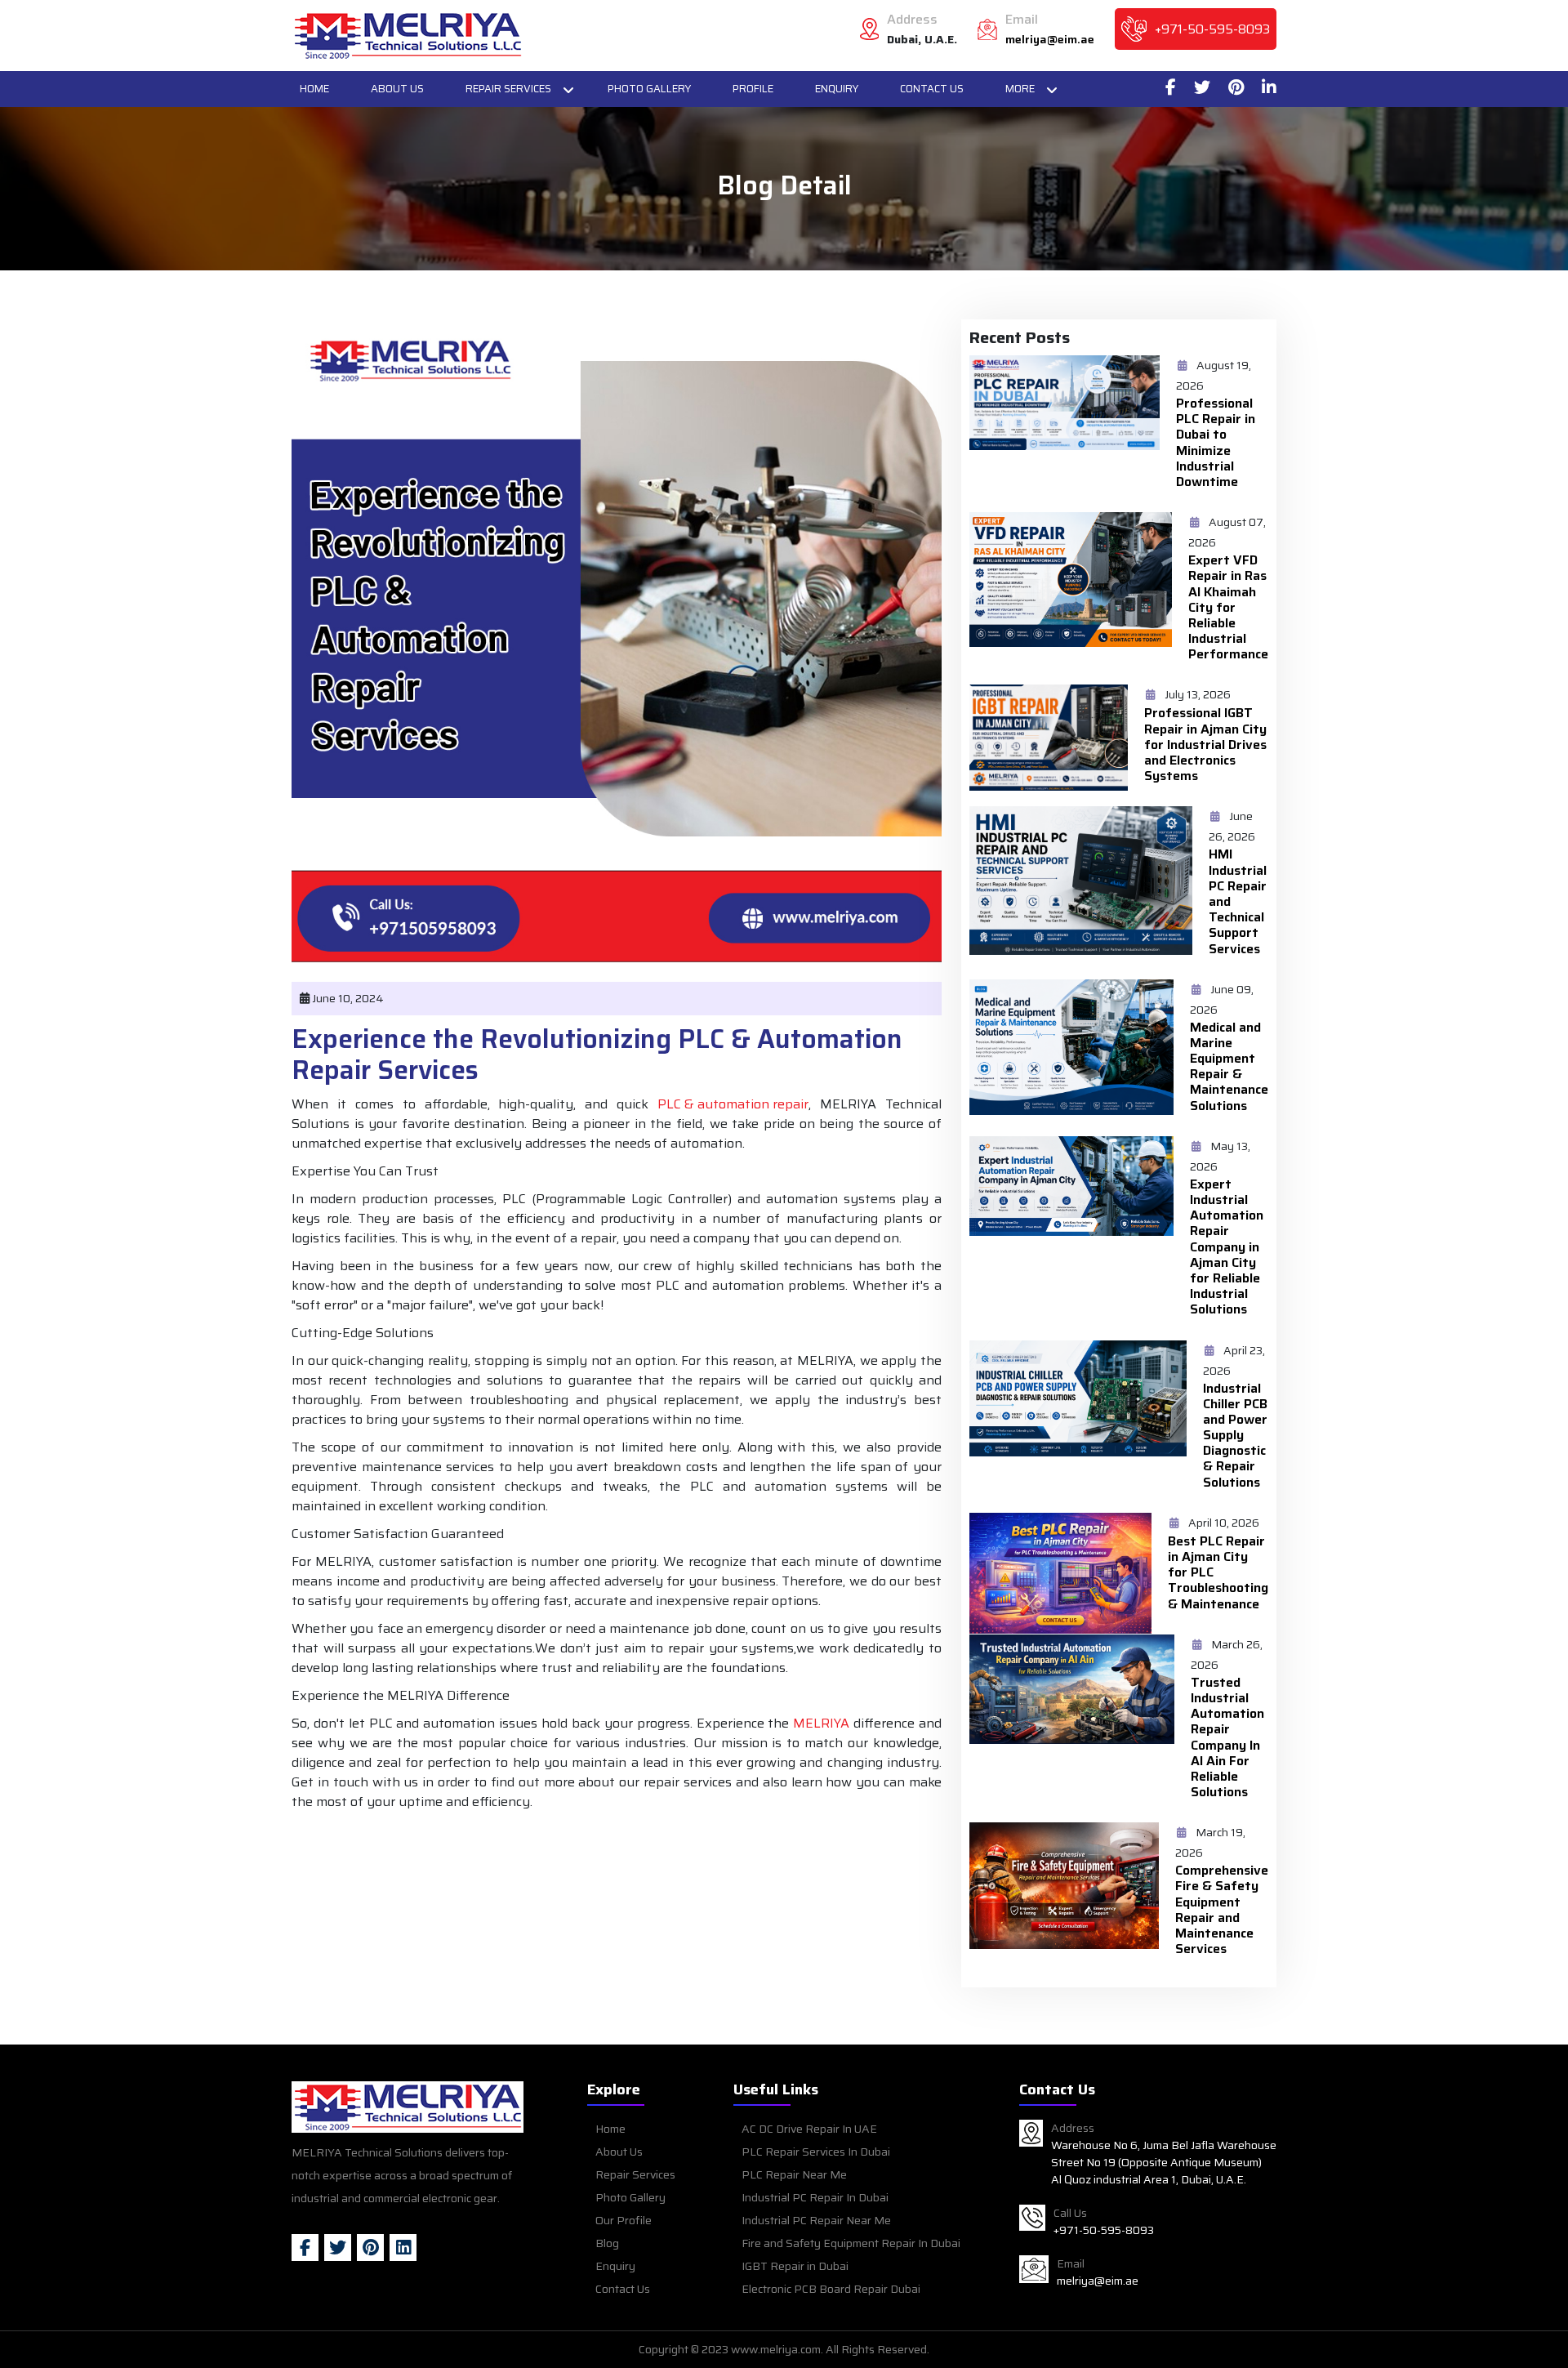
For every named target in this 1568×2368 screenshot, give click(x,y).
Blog (607, 2243)
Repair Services (508, 89)
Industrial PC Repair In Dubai (815, 2197)
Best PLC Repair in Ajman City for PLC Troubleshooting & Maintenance (1218, 1572)
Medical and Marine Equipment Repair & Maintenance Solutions (1229, 1066)
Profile (753, 89)
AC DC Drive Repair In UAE (809, 2129)
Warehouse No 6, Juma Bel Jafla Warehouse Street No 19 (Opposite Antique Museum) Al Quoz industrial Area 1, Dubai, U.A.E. (1164, 2163)
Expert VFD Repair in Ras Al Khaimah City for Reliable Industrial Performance (1228, 607)
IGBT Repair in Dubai (795, 2266)
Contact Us (932, 89)
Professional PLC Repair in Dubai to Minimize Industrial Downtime (1216, 442)
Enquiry (837, 89)
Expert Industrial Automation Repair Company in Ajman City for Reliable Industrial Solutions (1227, 1247)
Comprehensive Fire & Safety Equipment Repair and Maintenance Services (1222, 1909)
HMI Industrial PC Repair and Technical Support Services (1238, 901)
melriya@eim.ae (1050, 40)
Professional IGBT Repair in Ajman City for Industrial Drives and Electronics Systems (1205, 744)
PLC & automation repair (733, 1104)
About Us (397, 89)
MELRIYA (821, 1724)
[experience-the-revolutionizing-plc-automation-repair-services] (408, 36)
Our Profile (624, 2220)
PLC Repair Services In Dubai (816, 2152)
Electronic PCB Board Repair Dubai (831, 2289)
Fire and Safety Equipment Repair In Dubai (851, 2243)
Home (314, 89)
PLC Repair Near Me (794, 2174)
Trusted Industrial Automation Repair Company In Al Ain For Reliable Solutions (1227, 1737)
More (1020, 89)
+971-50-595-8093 (1212, 29)
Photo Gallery (649, 89)
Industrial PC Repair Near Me (816, 2220)
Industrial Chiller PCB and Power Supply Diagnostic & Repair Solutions (1235, 1435)
